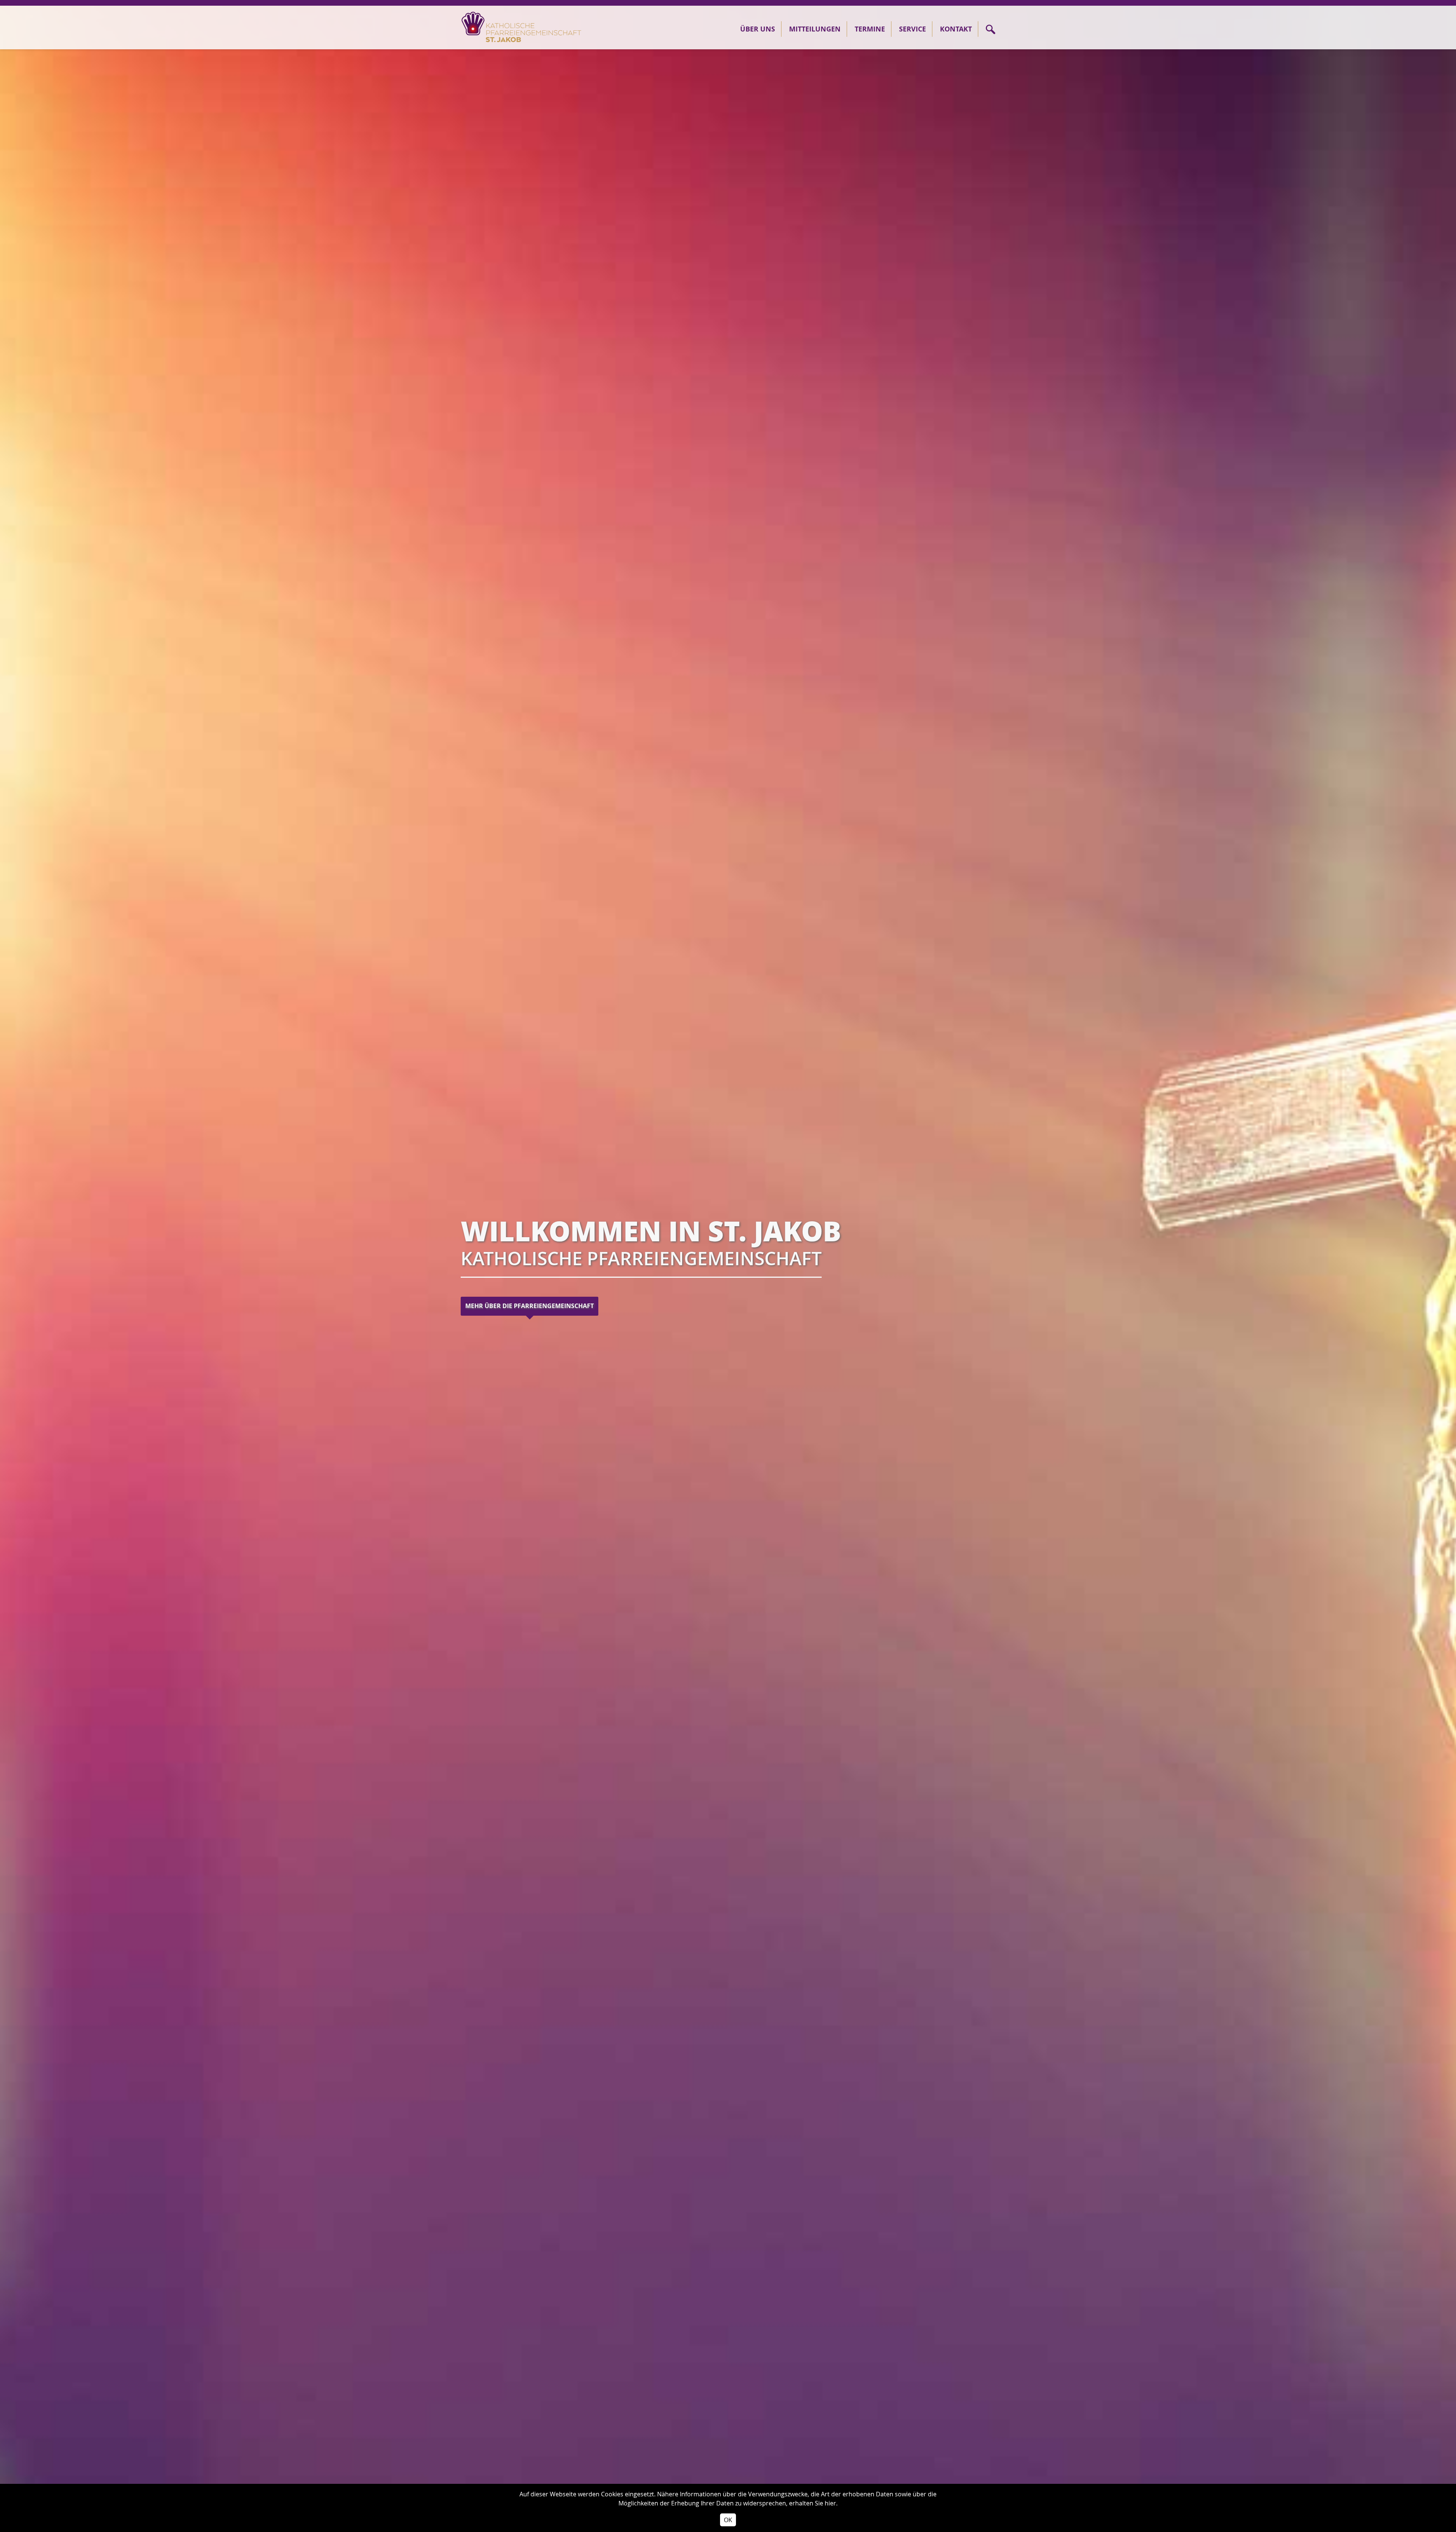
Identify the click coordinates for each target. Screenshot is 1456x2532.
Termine (870, 29)
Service (912, 29)
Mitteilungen (815, 29)
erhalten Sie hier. (813, 2503)
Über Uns (758, 29)
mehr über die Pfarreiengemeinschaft (530, 1306)
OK (728, 2520)
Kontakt (956, 29)
